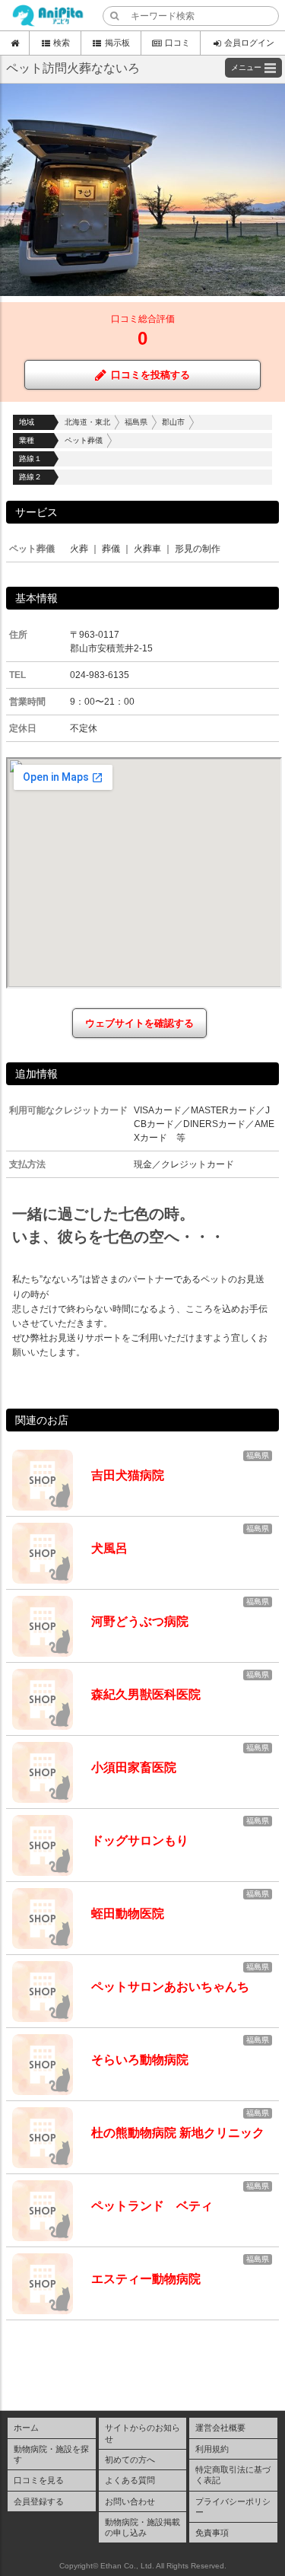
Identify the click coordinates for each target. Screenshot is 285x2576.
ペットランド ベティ (152, 2206)
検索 (62, 43)
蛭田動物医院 (128, 1914)
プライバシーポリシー (233, 2507)
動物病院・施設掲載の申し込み (142, 2527)
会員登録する (39, 2501)
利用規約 (212, 2449)
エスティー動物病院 (146, 2279)
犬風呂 (109, 1548)
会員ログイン (249, 43)
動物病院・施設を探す (51, 2454)
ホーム (26, 2428)
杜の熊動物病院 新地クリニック (178, 2133)
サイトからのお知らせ (142, 2433)
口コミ (177, 43)
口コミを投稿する (150, 375)
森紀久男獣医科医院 (146, 1694)
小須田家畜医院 (134, 1767)
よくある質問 (130, 2480)
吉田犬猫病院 (128, 1475)
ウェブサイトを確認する (139, 1023)
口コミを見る (39, 2480)
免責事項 (212, 2533)
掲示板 (117, 43)
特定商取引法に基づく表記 (233, 2475)
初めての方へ (130, 2460)
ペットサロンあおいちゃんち (170, 1987)
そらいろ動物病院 (140, 2060)
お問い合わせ (130, 2501)
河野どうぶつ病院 (140, 1621)
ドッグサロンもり (140, 1840)
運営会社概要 (220, 2428)
